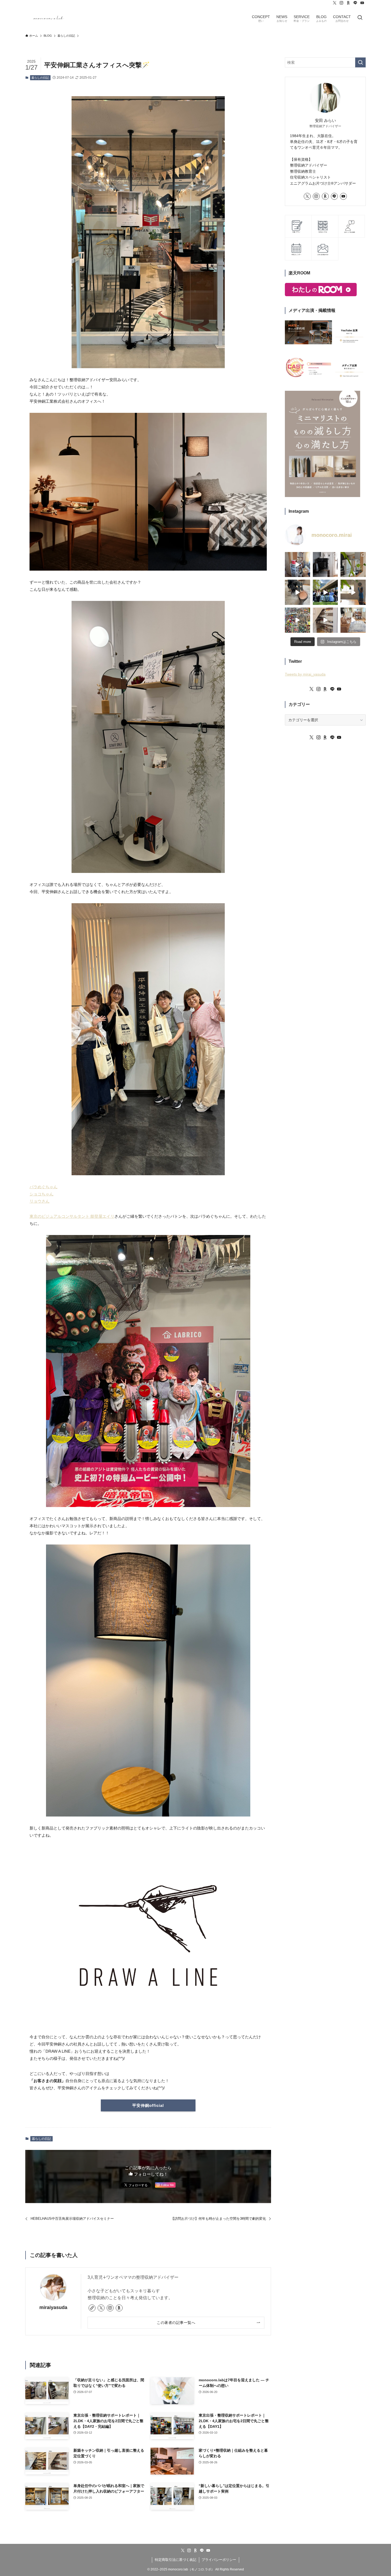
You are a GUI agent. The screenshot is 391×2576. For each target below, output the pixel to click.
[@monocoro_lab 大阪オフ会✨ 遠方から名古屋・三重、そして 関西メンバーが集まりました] (325, 592)
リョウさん (39, 1201)
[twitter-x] (335, 3)
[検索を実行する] (360, 62)
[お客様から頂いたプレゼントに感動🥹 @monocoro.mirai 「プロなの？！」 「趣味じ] (325, 620)
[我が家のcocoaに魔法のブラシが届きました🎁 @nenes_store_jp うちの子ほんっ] (298, 592)
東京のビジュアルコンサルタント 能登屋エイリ (72, 1216)
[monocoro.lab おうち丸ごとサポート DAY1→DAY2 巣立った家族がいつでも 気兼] (298, 565)
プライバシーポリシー (219, 2560)
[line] (355, 3)
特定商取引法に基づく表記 (176, 2560)
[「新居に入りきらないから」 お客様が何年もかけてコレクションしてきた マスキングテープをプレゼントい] (298, 620)
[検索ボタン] (360, 18)
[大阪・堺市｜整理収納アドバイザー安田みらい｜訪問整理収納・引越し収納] (49, 18)
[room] (348, 3)
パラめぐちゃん (43, 1187)
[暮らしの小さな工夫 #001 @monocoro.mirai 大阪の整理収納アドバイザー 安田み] (325, 565)
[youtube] (362, 3)
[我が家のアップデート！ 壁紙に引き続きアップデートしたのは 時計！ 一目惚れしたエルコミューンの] (353, 592)
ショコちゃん (41, 1194)
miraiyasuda (53, 2307)
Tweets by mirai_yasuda (305, 674)
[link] (92, 2308)
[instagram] (342, 3)
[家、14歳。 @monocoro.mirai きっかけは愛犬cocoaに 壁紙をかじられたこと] (353, 620)
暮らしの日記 (40, 78)
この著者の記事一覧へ (176, 2323)
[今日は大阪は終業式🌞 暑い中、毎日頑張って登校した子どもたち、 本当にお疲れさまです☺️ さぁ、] (353, 565)
